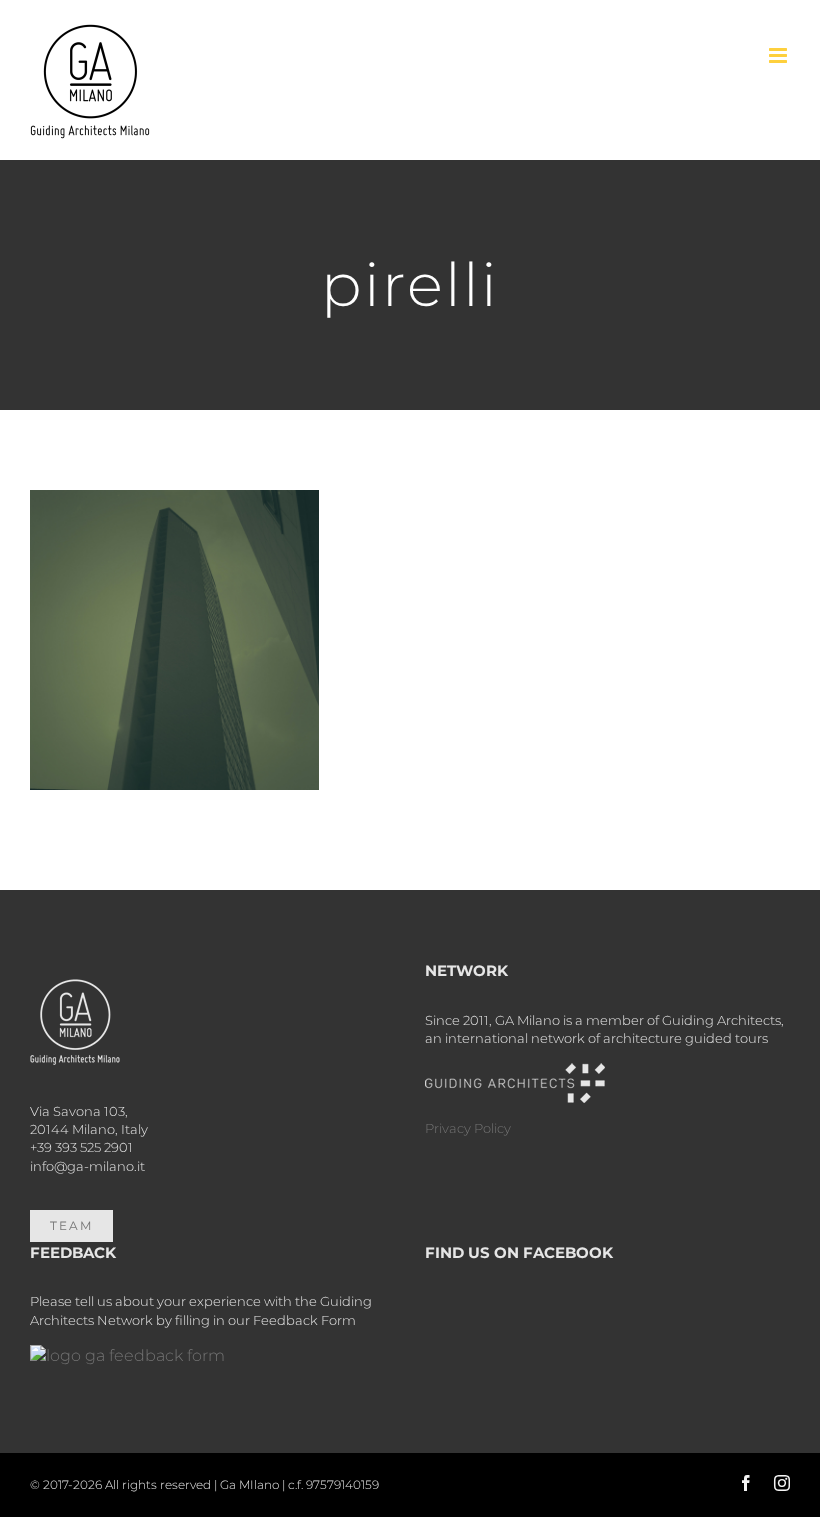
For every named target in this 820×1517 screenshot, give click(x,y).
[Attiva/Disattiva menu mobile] (779, 55)
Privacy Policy (468, 1128)
